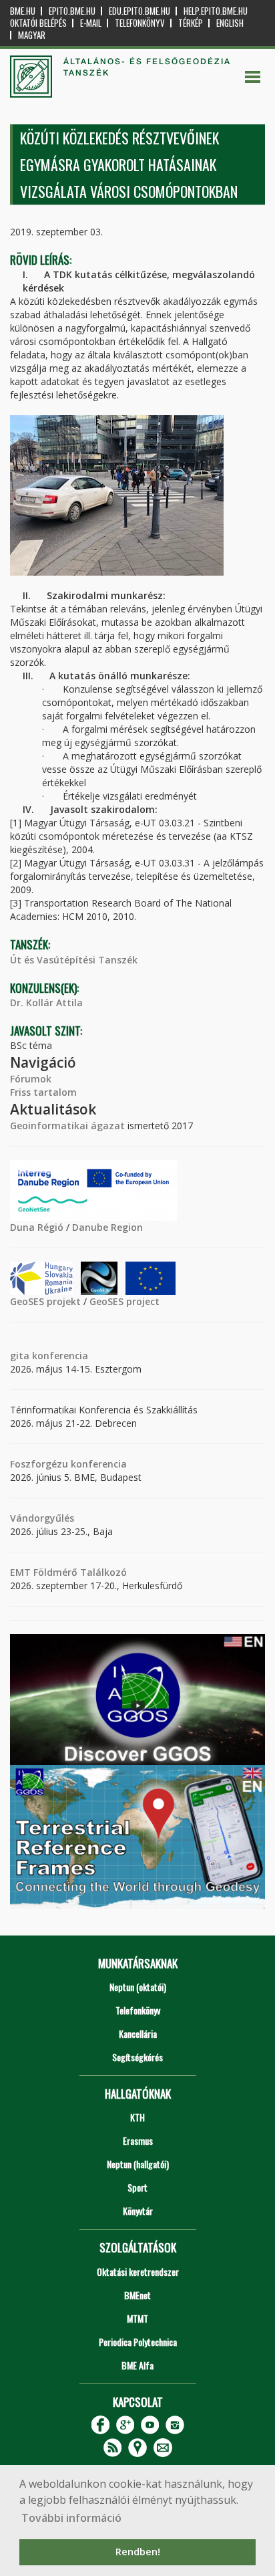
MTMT (137, 2318)
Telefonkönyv (140, 23)
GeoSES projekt (45, 1301)
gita (20, 1356)
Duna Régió (37, 1227)
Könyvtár (138, 2211)
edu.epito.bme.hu (140, 11)
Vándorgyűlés (42, 1518)
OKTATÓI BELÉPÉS (38, 23)
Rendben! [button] (138, 2552)
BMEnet (137, 2295)
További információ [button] (71, 2518)
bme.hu (23, 11)
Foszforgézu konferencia (68, 1464)
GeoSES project (124, 1301)
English (230, 23)
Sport (137, 2187)
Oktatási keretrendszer (138, 2271)
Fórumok (31, 1079)
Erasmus (138, 2140)
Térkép (191, 23)
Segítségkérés (137, 2057)
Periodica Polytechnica (138, 2342)
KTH (137, 2117)
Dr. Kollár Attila (46, 1003)
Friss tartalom (43, 1092)
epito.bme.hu (72, 11)
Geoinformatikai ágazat (67, 1126)
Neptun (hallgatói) (138, 2164)
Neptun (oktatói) (138, 1987)
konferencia (59, 1356)
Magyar (32, 35)
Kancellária (138, 2033)
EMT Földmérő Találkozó (68, 1572)
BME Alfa (137, 2365)
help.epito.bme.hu (216, 11)
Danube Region (107, 1227)
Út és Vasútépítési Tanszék (74, 960)
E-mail (91, 23)
